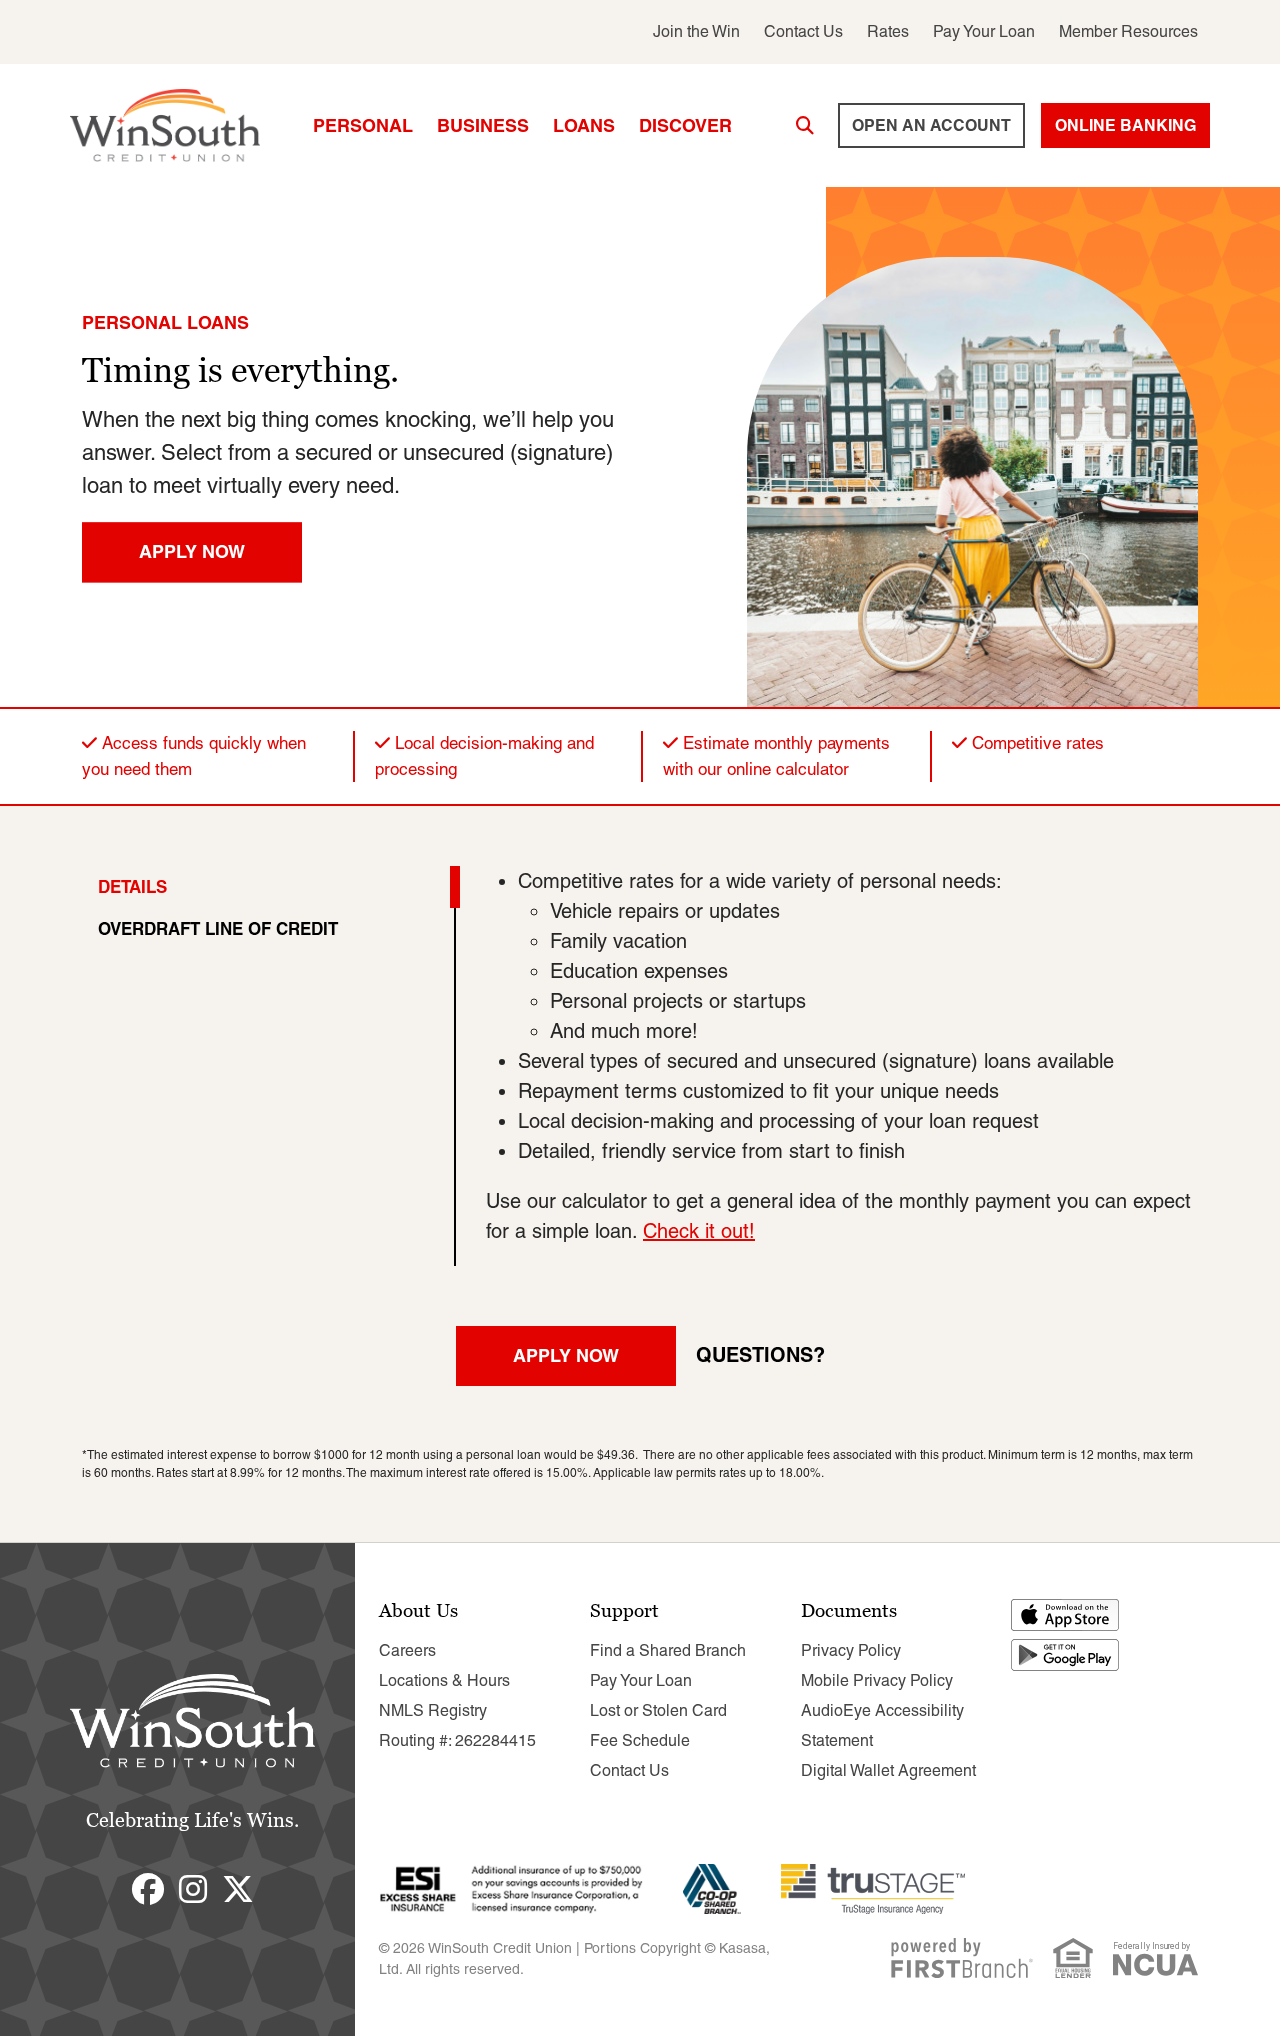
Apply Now (192, 551)
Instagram (193, 1889)
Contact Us (803, 31)
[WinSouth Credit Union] (165, 124)
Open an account (931, 125)
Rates (888, 31)
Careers (407, 1650)
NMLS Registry (433, 1710)
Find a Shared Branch (668, 1650)
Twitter (238, 1889)
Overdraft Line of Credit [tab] (218, 928)
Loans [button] (584, 125)
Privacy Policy (851, 1650)
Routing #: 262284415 (457, 1740)
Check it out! (699, 1231)
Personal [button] (363, 125)
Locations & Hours (444, 1680)
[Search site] (805, 126)
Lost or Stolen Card (658, 1710)
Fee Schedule (640, 1740)
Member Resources (1128, 31)
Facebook (148, 1889)
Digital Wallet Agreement (888, 1770)
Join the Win (696, 31)
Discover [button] (685, 125)
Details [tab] (132, 886)
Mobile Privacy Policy (877, 1680)
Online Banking (1125, 125)
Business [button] (483, 125)
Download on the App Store (1066, 1615)
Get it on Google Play (1066, 1655)
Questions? (760, 1354)
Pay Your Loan (984, 31)
